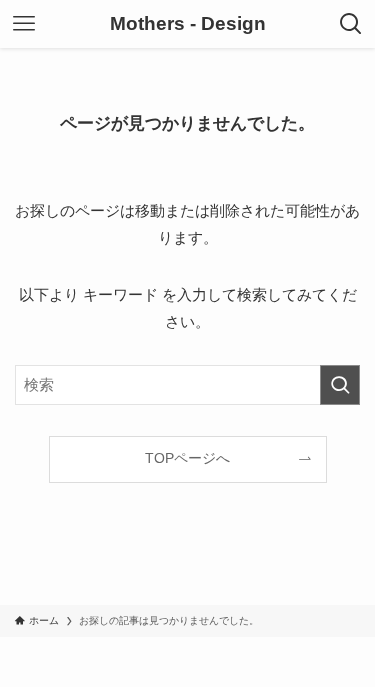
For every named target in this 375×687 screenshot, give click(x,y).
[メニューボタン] (24, 24)
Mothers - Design (188, 24)
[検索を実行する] (340, 385)
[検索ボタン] (351, 24)
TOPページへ (187, 458)
